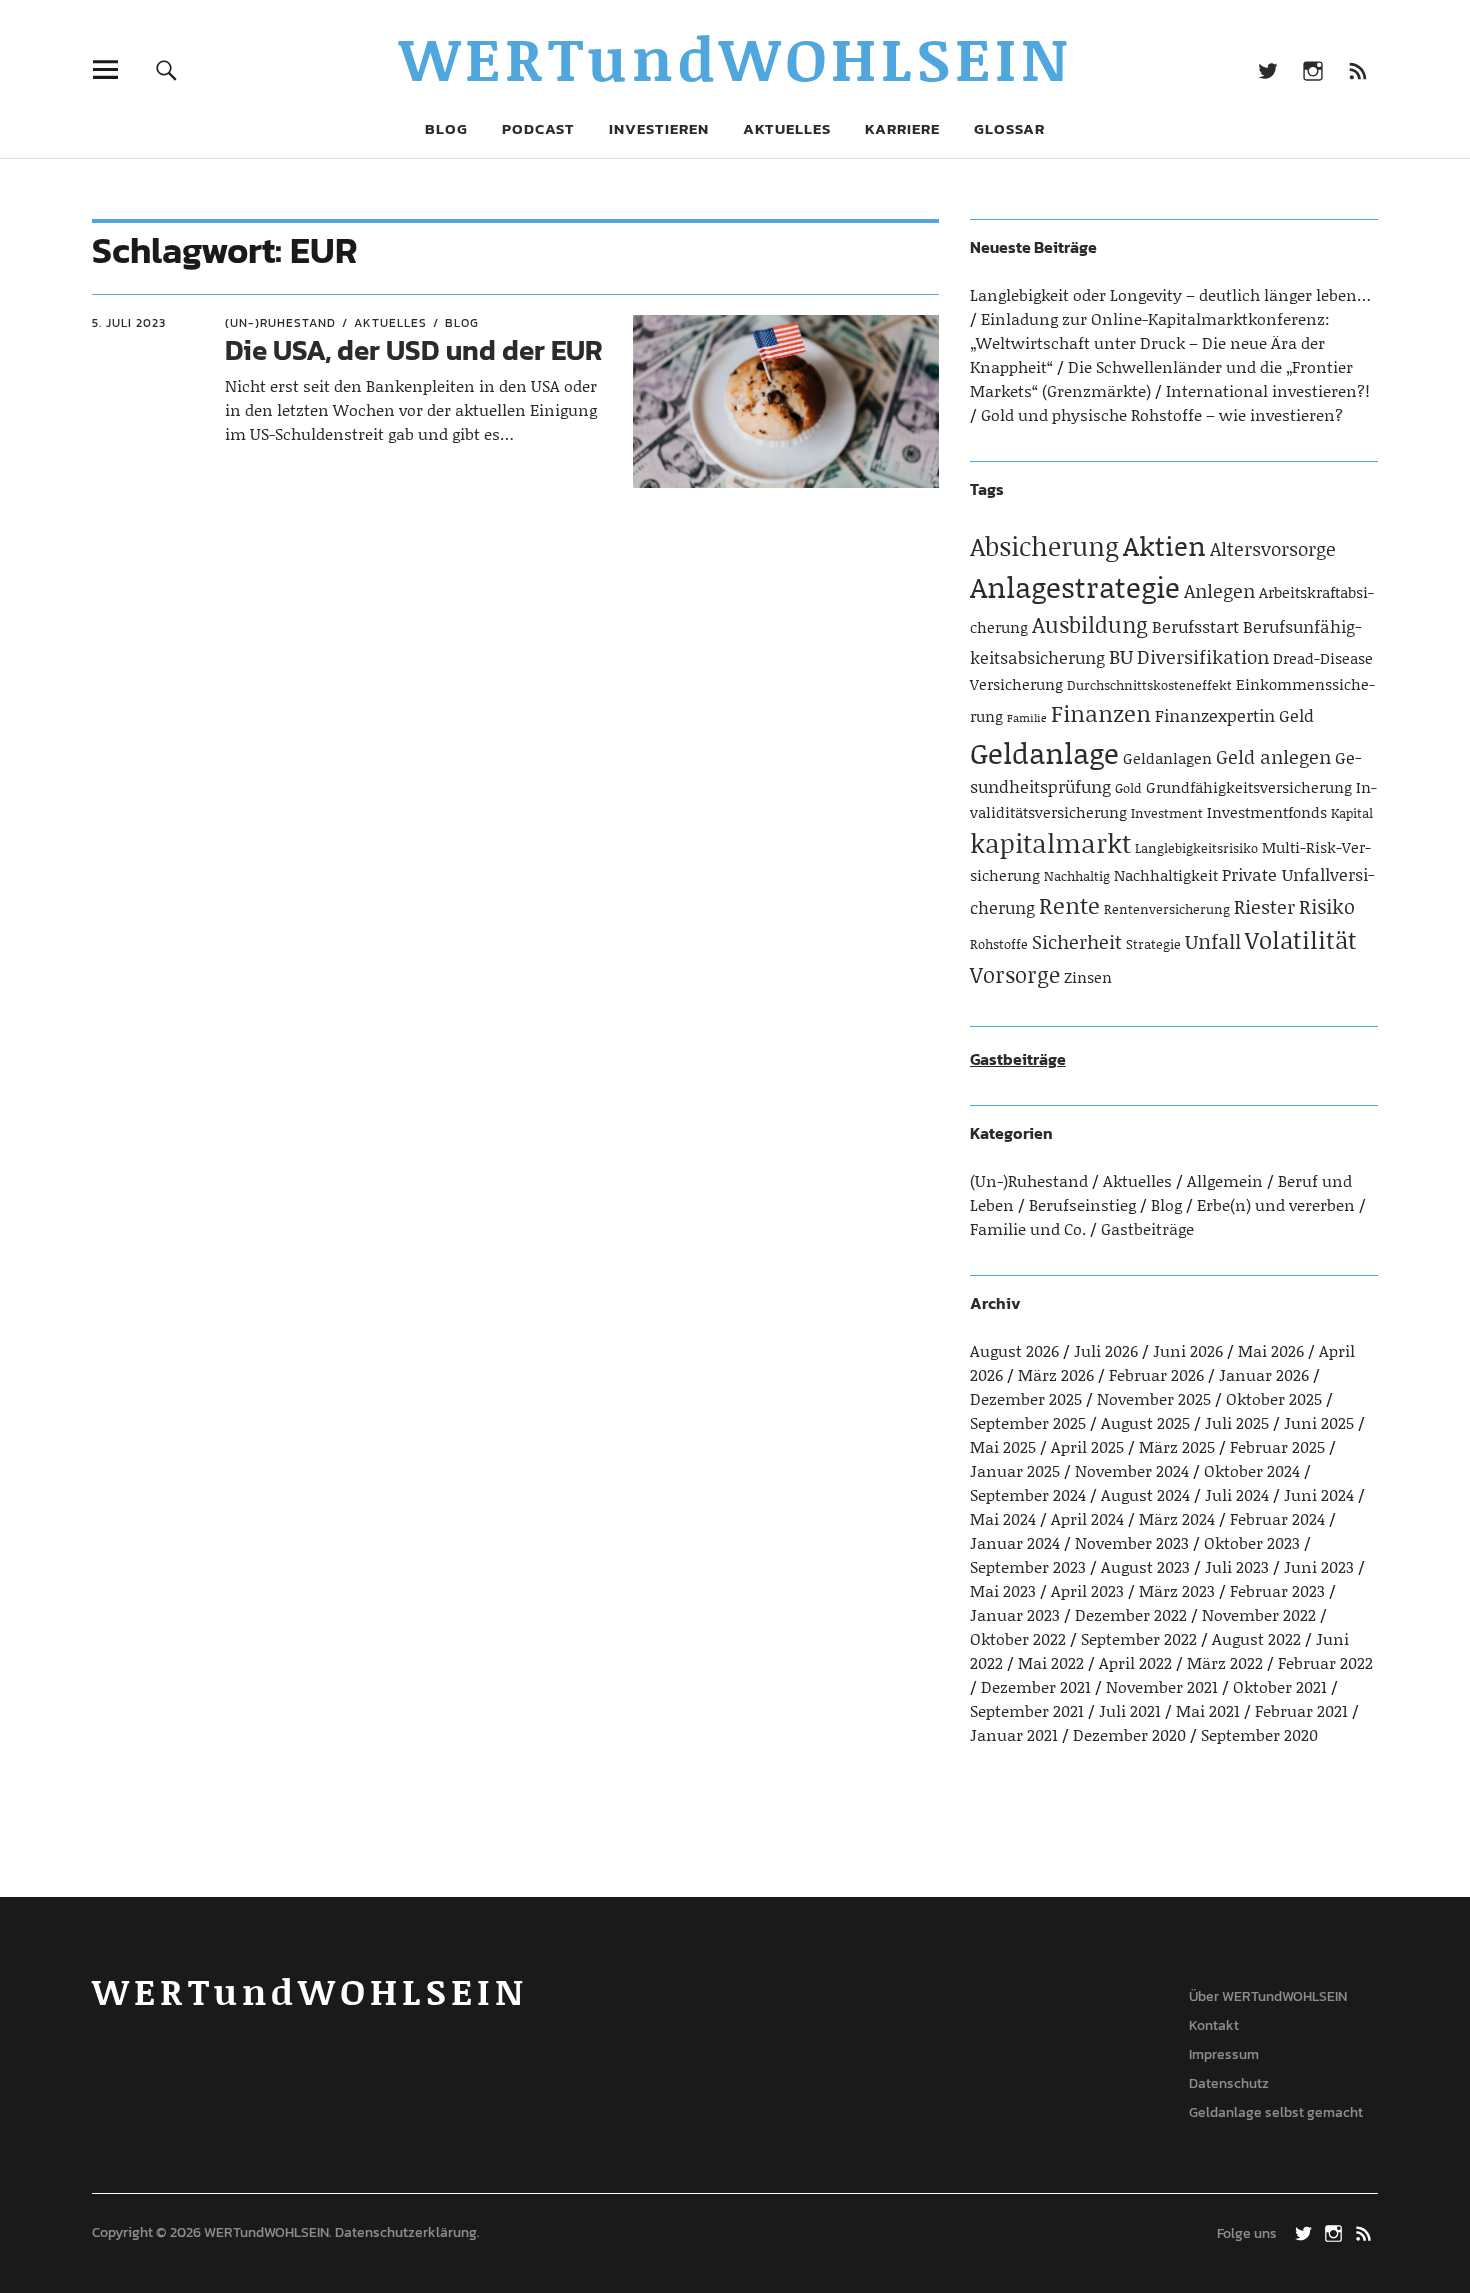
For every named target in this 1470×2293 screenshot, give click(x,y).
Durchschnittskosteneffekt (1149, 685)
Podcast (538, 128)
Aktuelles (787, 128)
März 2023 (1177, 1590)
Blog (446, 128)
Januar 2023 (1015, 1614)
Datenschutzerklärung (406, 2232)
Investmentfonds (1267, 812)
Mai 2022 (1051, 1662)
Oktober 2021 (1280, 1686)
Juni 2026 (1188, 1350)
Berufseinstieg (1082, 1204)
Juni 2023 (1319, 1566)
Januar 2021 (1014, 1734)
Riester (1264, 906)
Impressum (1224, 2054)
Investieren (659, 128)
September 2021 (1027, 1710)
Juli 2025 (1237, 1422)
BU (1121, 656)
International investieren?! (1268, 390)
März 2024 (1177, 1518)
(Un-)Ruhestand (280, 323)
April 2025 (1087, 1446)
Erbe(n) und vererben (1276, 1204)
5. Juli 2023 (129, 323)
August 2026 (1014, 1350)
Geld (1296, 715)
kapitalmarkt (1050, 843)
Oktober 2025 (1274, 1398)
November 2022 (1259, 1614)
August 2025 (1145, 1422)
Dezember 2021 (1036, 1686)
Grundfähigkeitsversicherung (1249, 787)
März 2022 (1225, 1662)
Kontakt (1214, 2025)
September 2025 (1028, 1422)
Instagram (1312, 69)
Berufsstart (1195, 626)
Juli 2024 (1237, 1494)
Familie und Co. (1028, 1228)
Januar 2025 (1015, 1470)
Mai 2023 (1003, 1590)
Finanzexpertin (1215, 715)
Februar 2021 (1301, 1710)
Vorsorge (1015, 974)
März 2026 (1056, 1374)
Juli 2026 (1106, 1350)
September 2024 (1028, 1494)
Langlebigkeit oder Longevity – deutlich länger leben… (1170, 294)
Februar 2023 (1277, 1590)
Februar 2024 (1277, 1518)
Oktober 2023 (1252, 1542)
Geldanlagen (1167, 758)
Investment (1167, 813)
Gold (1128, 788)
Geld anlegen (1273, 756)
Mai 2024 (1003, 1518)
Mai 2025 (1003, 1446)
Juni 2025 (1319, 1422)
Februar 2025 (1277, 1446)
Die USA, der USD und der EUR (414, 350)
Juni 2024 (1319, 1494)
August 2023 (1145, 1566)
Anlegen (1219, 590)
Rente (1069, 905)
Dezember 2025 (1026, 1398)
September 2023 (1028, 1566)
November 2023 (1132, 1542)
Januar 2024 (1015, 1542)
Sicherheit (1077, 941)
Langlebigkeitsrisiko (1196, 848)
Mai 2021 (1208, 1710)
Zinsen (1088, 977)
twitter (1267, 69)
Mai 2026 (1271, 1350)
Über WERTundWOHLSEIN (1268, 1996)
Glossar (1009, 128)
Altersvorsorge (1273, 548)
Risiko (1327, 906)
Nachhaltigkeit (1166, 875)
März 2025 (1177, 1446)
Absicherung (1044, 546)
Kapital (1352, 813)
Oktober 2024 (1252, 1470)
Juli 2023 (1237, 1566)
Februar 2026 (1156, 1374)
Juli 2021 (1130, 1710)
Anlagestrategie (1075, 586)
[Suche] (166, 69)
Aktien (1164, 545)
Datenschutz (1229, 2083)
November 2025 (1154, 1398)
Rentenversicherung (1167, 909)
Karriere (902, 128)
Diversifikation (1203, 656)
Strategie (1153, 944)
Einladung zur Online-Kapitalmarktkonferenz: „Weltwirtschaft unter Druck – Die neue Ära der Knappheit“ (1150, 342)
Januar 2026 (1264, 1374)
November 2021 (1162, 1686)
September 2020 (1259, 1734)
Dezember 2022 (1131, 1614)
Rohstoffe (999, 944)
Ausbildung (1090, 624)
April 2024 (1087, 1518)
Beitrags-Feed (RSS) (1357, 69)
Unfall (1213, 941)
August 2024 (1145, 1494)
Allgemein (1225, 1180)
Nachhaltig (1077, 876)
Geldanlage (1044, 752)
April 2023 (1087, 1590)
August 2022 (1256, 1638)
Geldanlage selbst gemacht (1276, 2112)
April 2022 (1135, 1662)
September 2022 (1139, 1638)
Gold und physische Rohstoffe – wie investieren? (1162, 414)
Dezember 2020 (1129, 1734)
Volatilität (1301, 939)
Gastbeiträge (1018, 1059)
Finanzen (1101, 713)
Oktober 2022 (1018, 1638)
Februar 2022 (1325, 1662)
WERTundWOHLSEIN (735, 57)
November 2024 (1132, 1470)
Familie (1027, 718)
